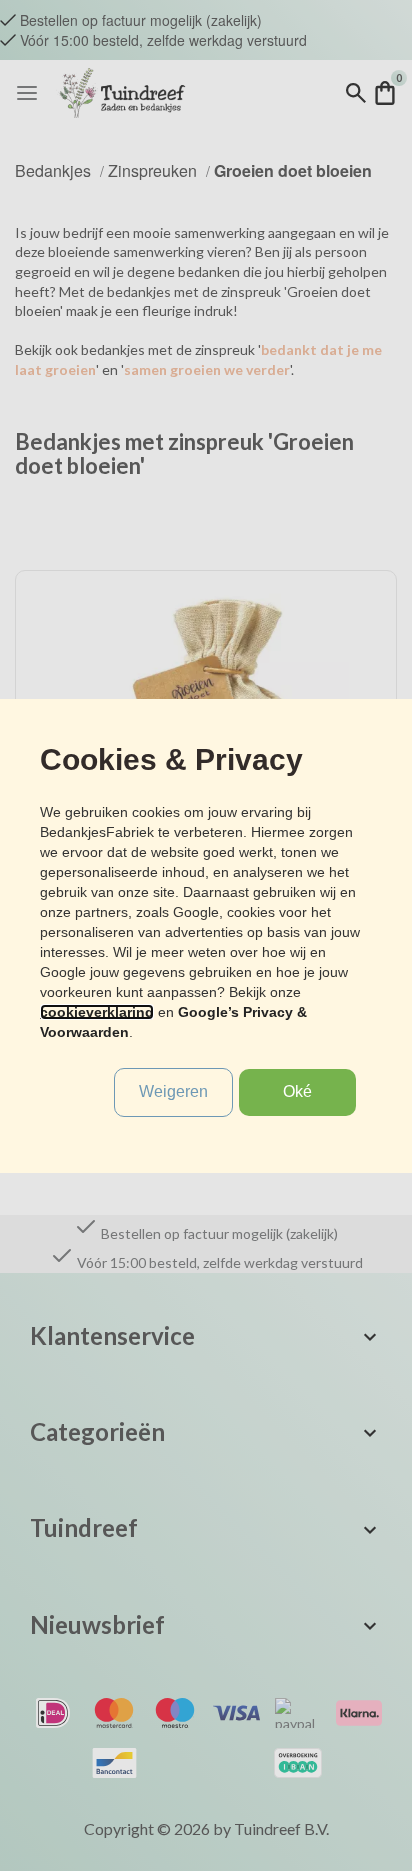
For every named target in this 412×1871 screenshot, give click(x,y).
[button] (297, 1092)
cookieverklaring (97, 1012)
